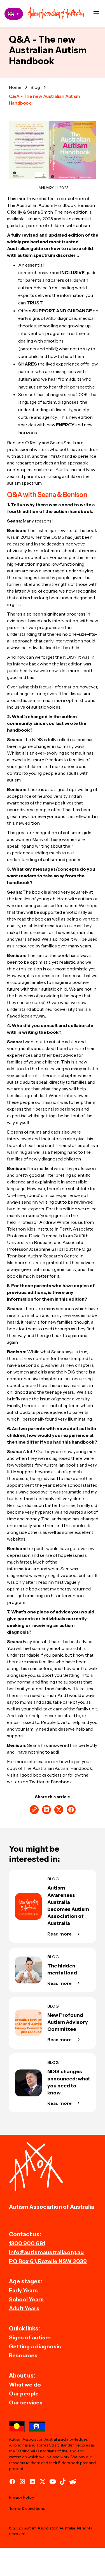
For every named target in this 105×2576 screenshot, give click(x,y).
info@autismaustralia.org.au (46, 2252)
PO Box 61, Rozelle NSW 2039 (48, 2261)
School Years (26, 2299)
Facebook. (62, 1782)
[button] (96, 14)
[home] (56, 14)
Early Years (23, 2290)
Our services (26, 2402)
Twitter (37, 1782)
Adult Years (24, 2308)
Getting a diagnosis (35, 2346)
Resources (23, 2355)
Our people (24, 2394)
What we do (25, 2385)
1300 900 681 (27, 2243)
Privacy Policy (21, 2497)
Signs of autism (30, 2337)
